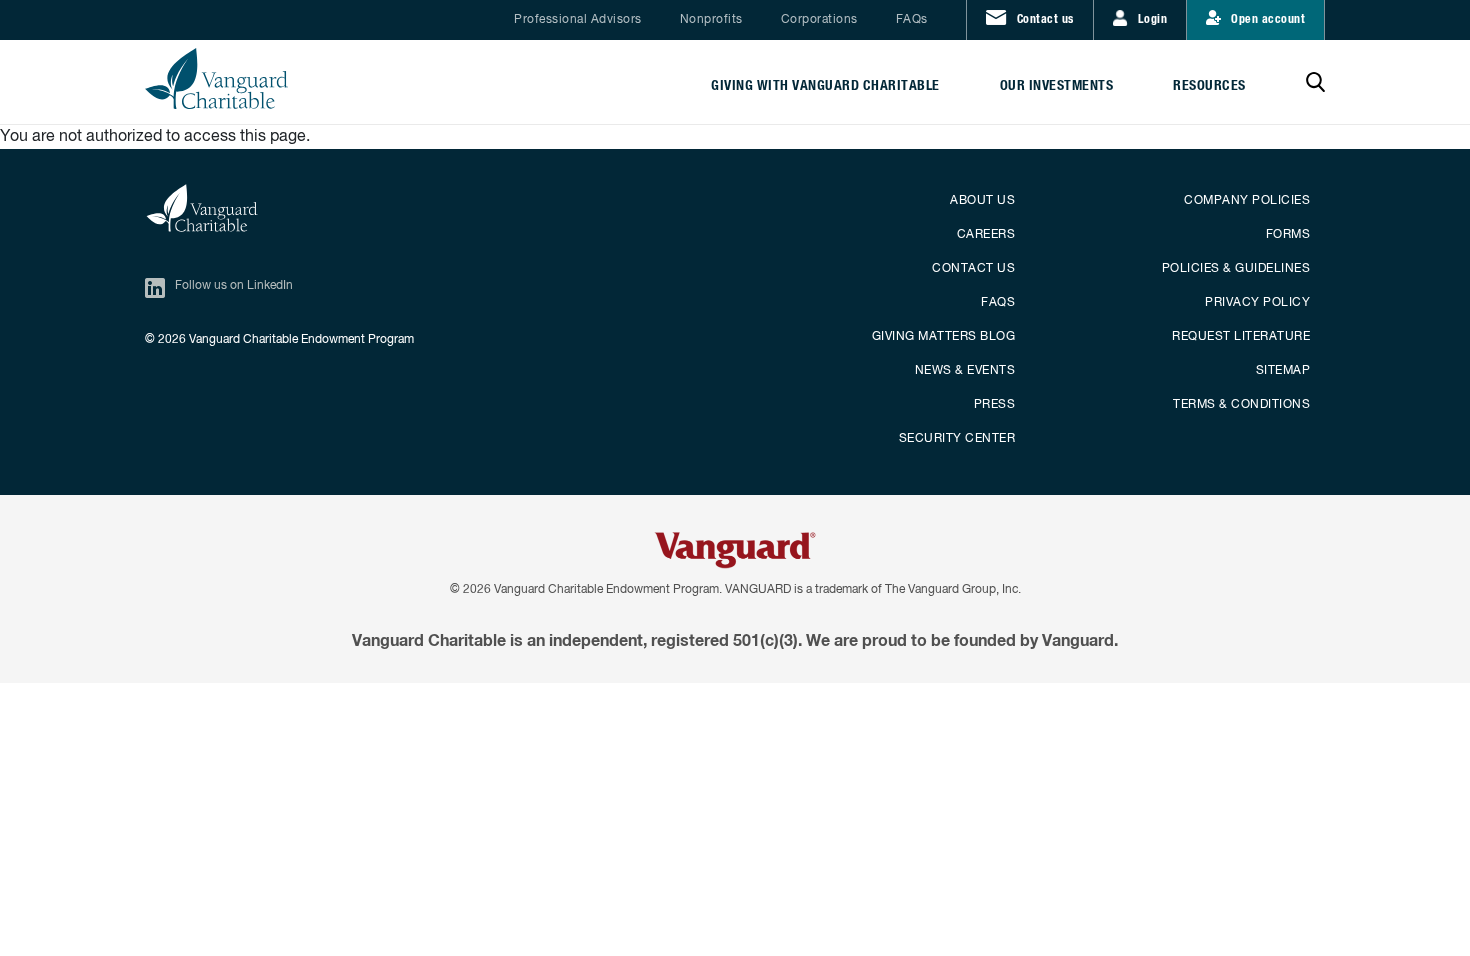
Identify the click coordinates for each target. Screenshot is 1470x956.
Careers (986, 235)
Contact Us (973, 269)
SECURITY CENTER (957, 439)
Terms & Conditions (1241, 405)
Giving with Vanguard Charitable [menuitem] (825, 86)
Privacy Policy (1257, 303)
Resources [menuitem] (1209, 86)
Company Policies (1247, 201)
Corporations (819, 20)
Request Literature (1241, 337)
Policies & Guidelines (1236, 269)
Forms (1288, 235)
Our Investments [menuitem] (1057, 86)
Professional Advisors (578, 20)
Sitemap (1283, 371)
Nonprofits (711, 20)
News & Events (965, 371)
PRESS (995, 405)
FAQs (912, 20)
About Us (982, 201)
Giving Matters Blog (944, 337)
